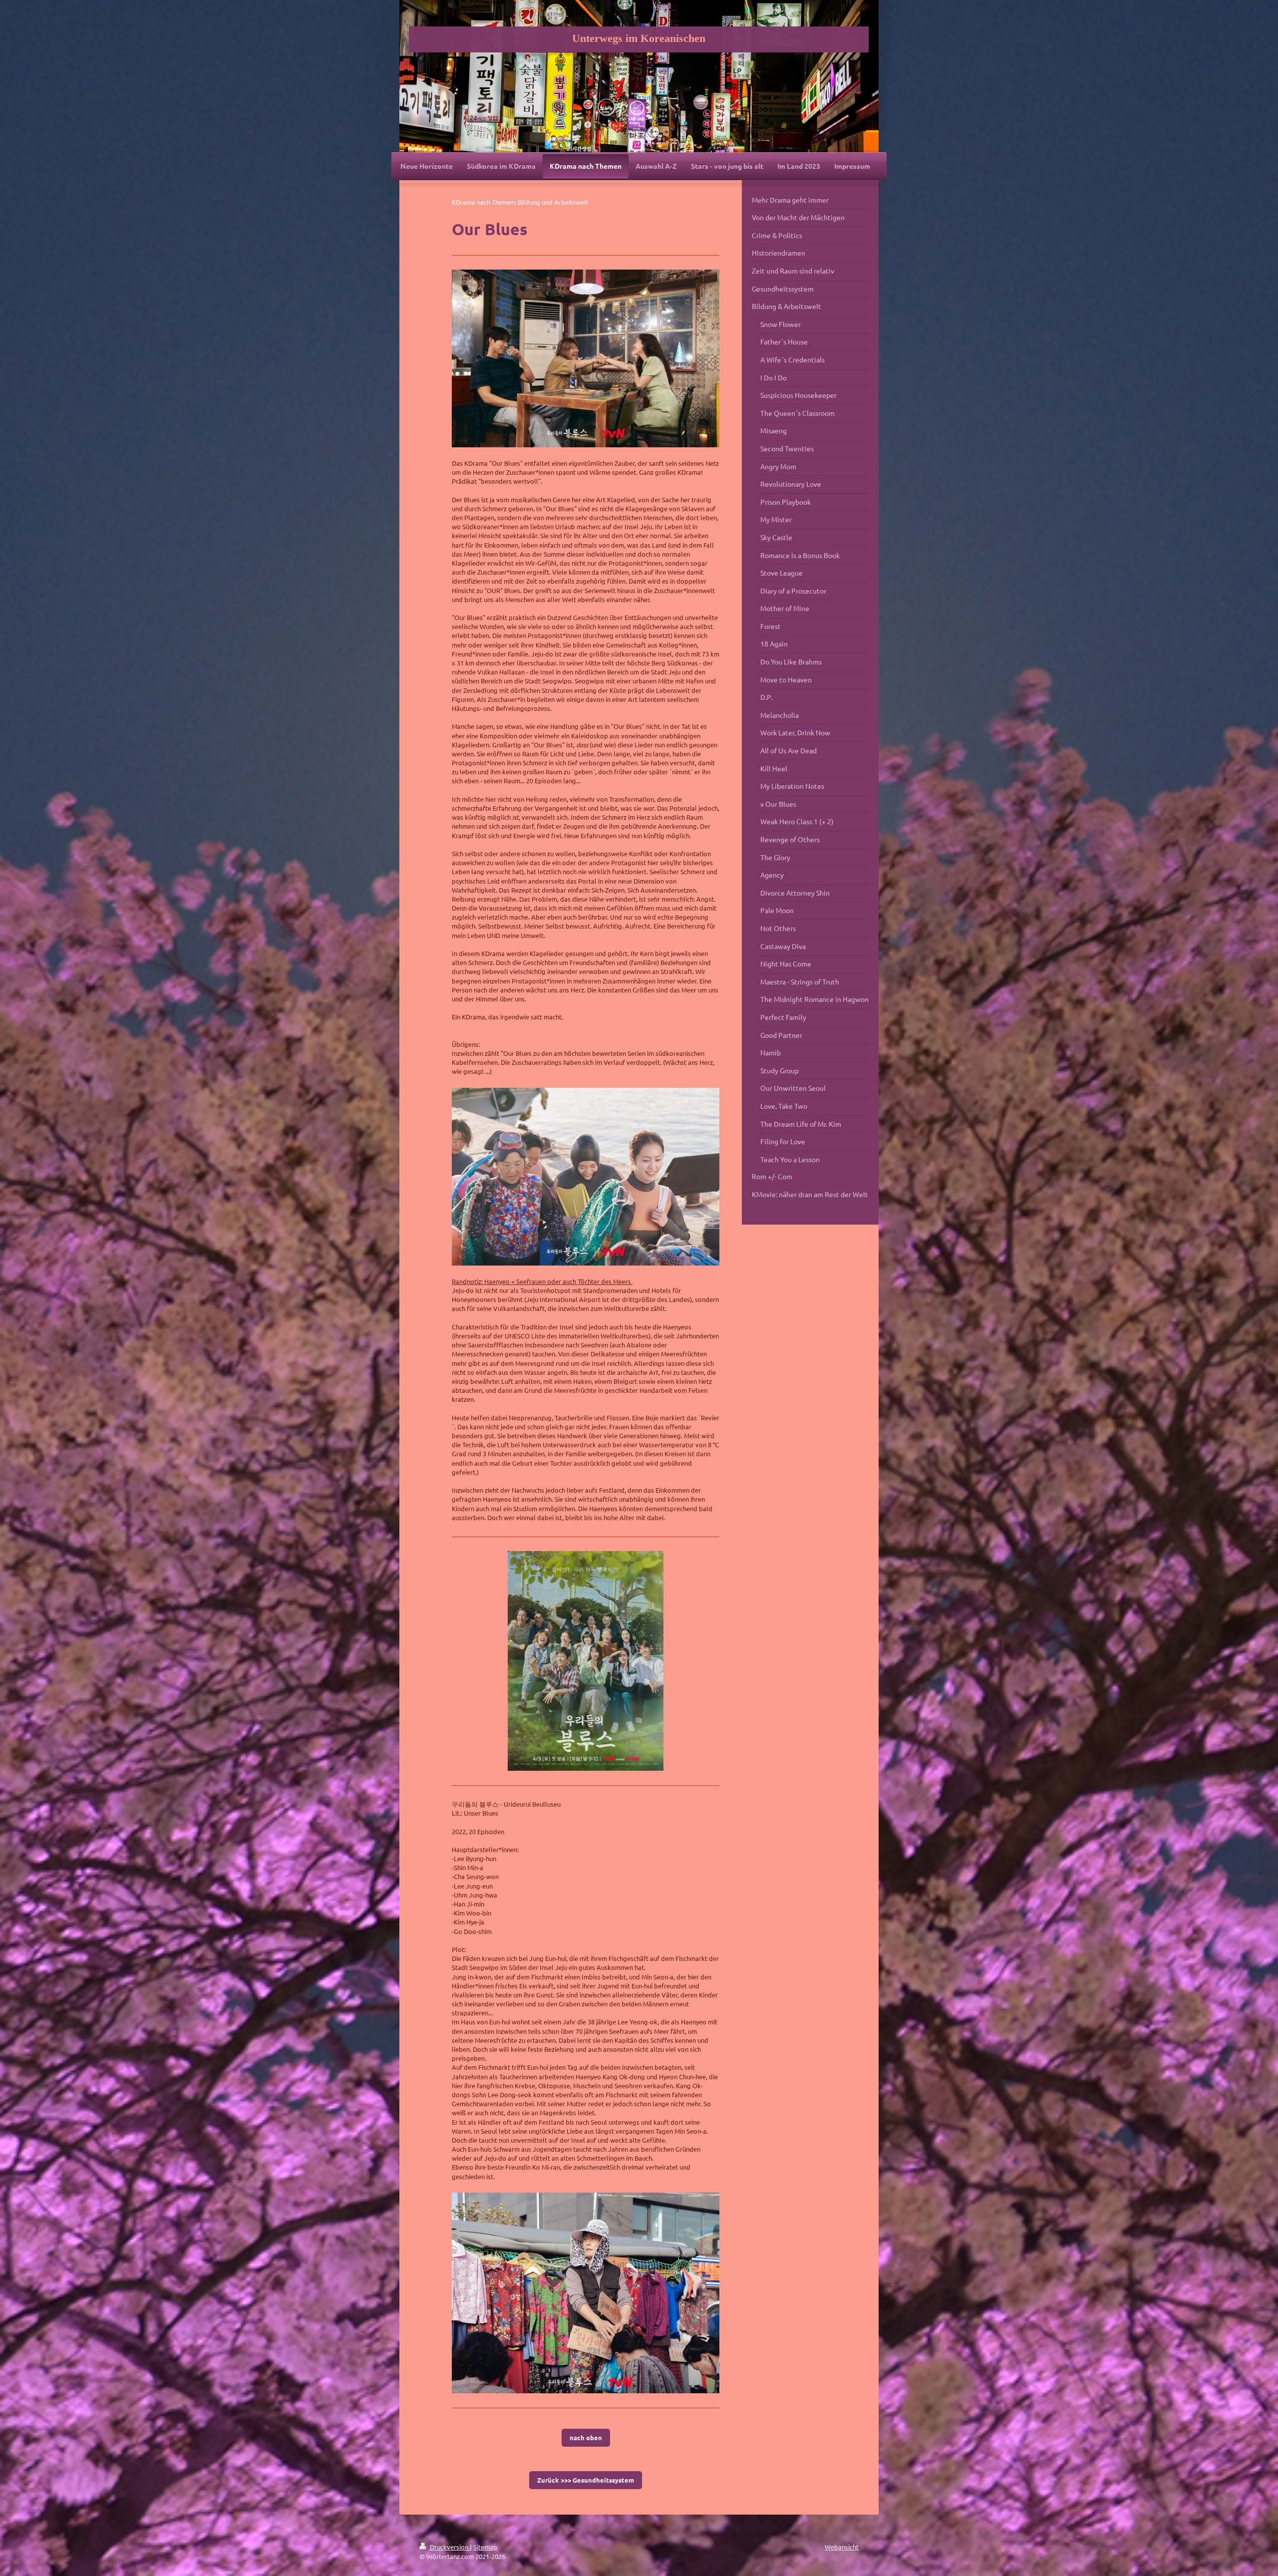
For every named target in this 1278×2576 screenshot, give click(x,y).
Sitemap (485, 2547)
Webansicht (842, 2547)
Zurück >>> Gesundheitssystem (586, 2480)
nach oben (586, 2437)
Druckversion (449, 2547)
